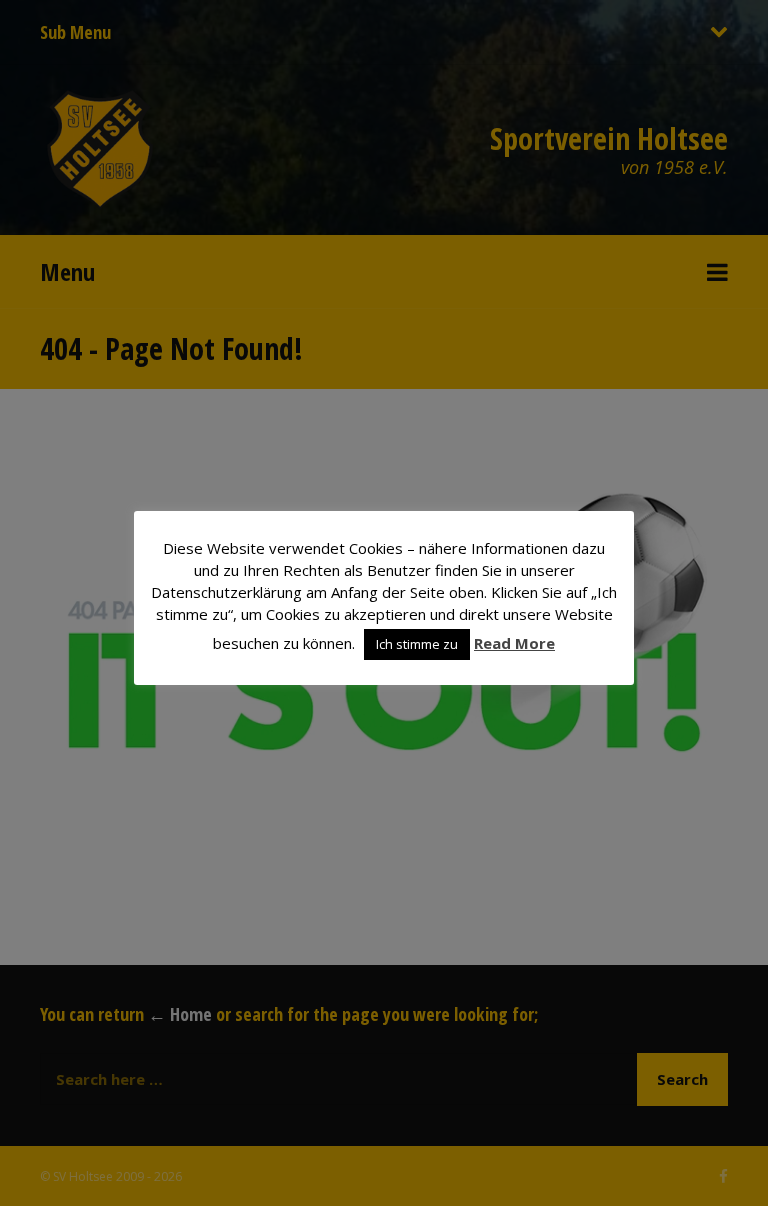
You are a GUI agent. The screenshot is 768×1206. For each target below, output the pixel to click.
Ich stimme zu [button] (417, 644)
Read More (514, 643)
